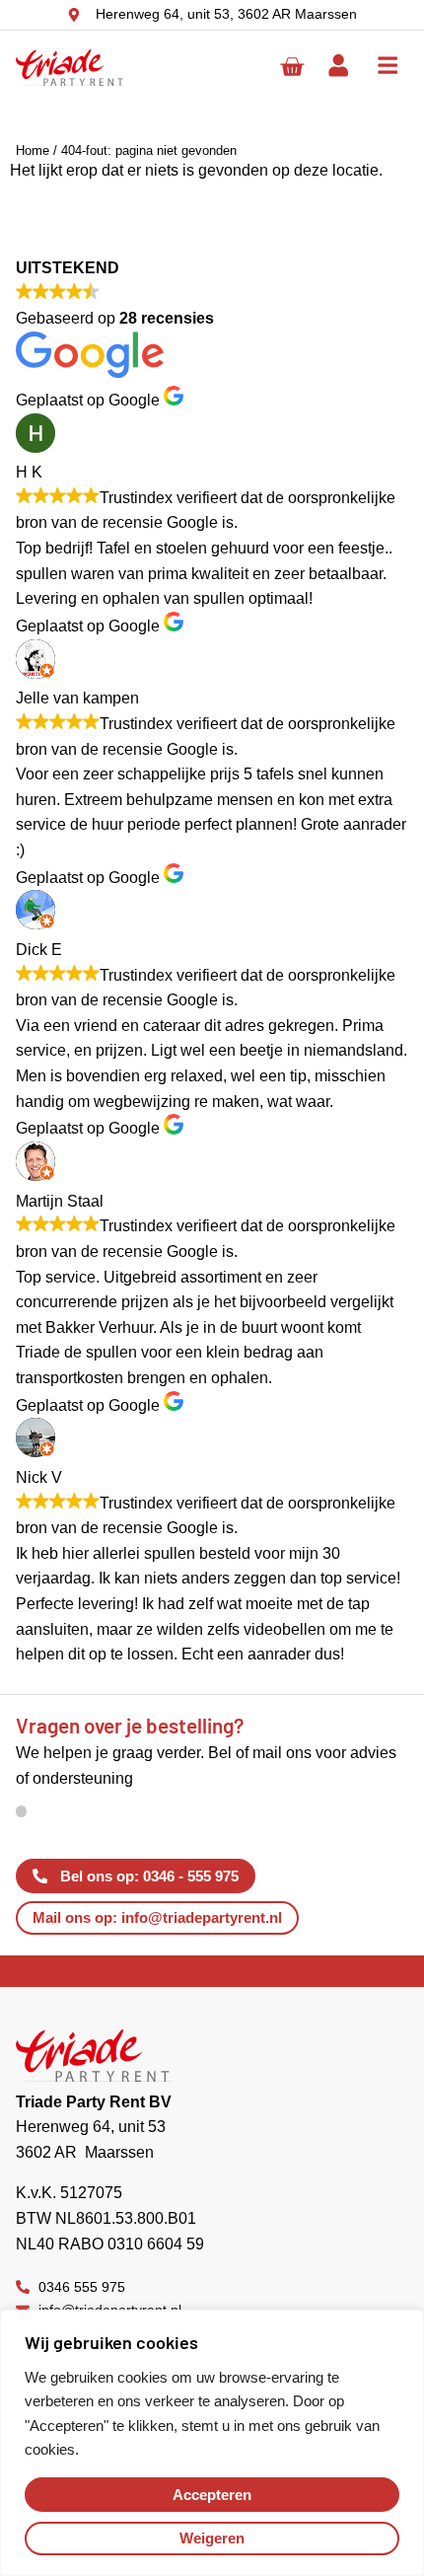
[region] (212, 2443)
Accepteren (212, 2495)
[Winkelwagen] (292, 67)
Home (33, 150)
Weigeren (212, 2538)
